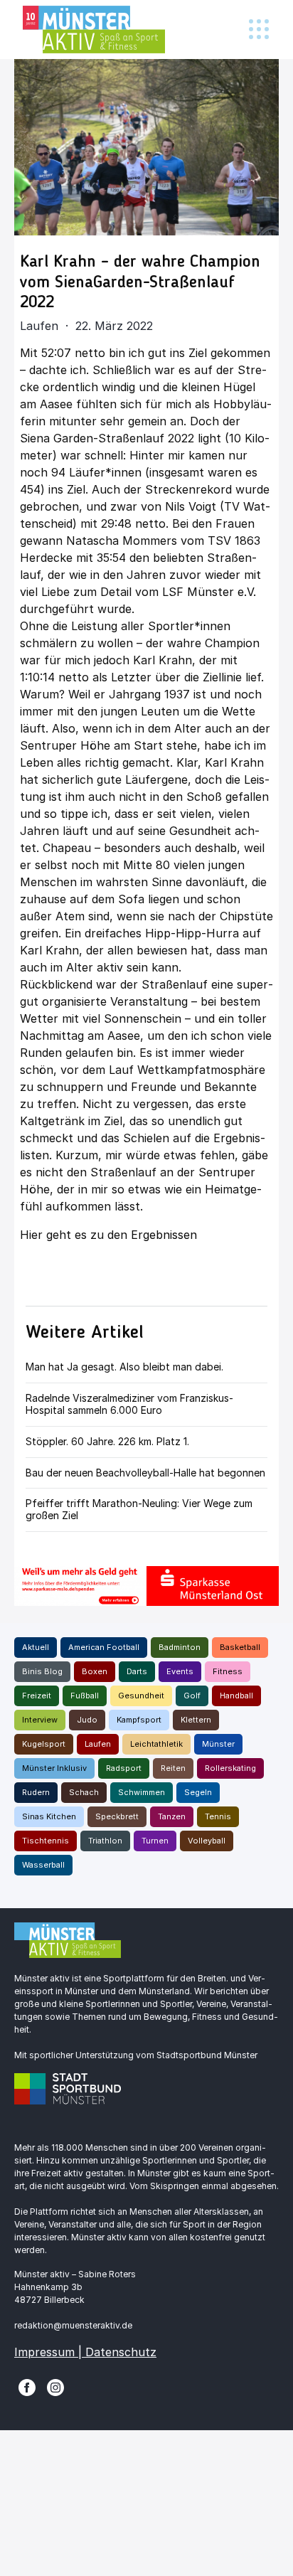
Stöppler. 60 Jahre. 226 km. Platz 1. (107, 1441)
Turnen (155, 1841)
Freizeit (37, 1696)
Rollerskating (230, 1768)
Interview (40, 1720)
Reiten (173, 1768)
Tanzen (172, 1816)
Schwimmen (142, 1792)
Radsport (124, 1768)
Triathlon (105, 1841)
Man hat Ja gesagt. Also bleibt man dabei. (124, 1367)
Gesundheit (141, 1696)
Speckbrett (117, 1816)
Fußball (85, 1696)
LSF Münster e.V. (209, 592)
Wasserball (43, 1865)
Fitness (228, 1671)
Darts (137, 1671)
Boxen (95, 1671)
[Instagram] (55, 2386)
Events (180, 1671)
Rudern (36, 1792)
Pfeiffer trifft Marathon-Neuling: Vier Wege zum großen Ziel (139, 1509)
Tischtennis (46, 1841)
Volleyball (207, 1841)
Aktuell (36, 1647)
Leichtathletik (156, 1744)
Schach (84, 1792)
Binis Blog (42, 1671)
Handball (236, 1696)
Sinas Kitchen (49, 1816)
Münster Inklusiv (54, 1768)
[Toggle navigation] (259, 30)
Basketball (240, 1647)
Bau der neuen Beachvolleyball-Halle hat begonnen (145, 1473)
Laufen (98, 1744)
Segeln (198, 1792)
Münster (218, 1744)
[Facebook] (27, 2386)
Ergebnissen (166, 1235)
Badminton (180, 1647)
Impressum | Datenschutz (85, 2352)
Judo (87, 1720)
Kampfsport (139, 1720)
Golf (192, 1696)
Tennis (218, 1816)
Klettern (196, 1720)
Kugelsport (44, 1744)
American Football (104, 1647)
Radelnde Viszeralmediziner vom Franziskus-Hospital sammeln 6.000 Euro (129, 1404)
